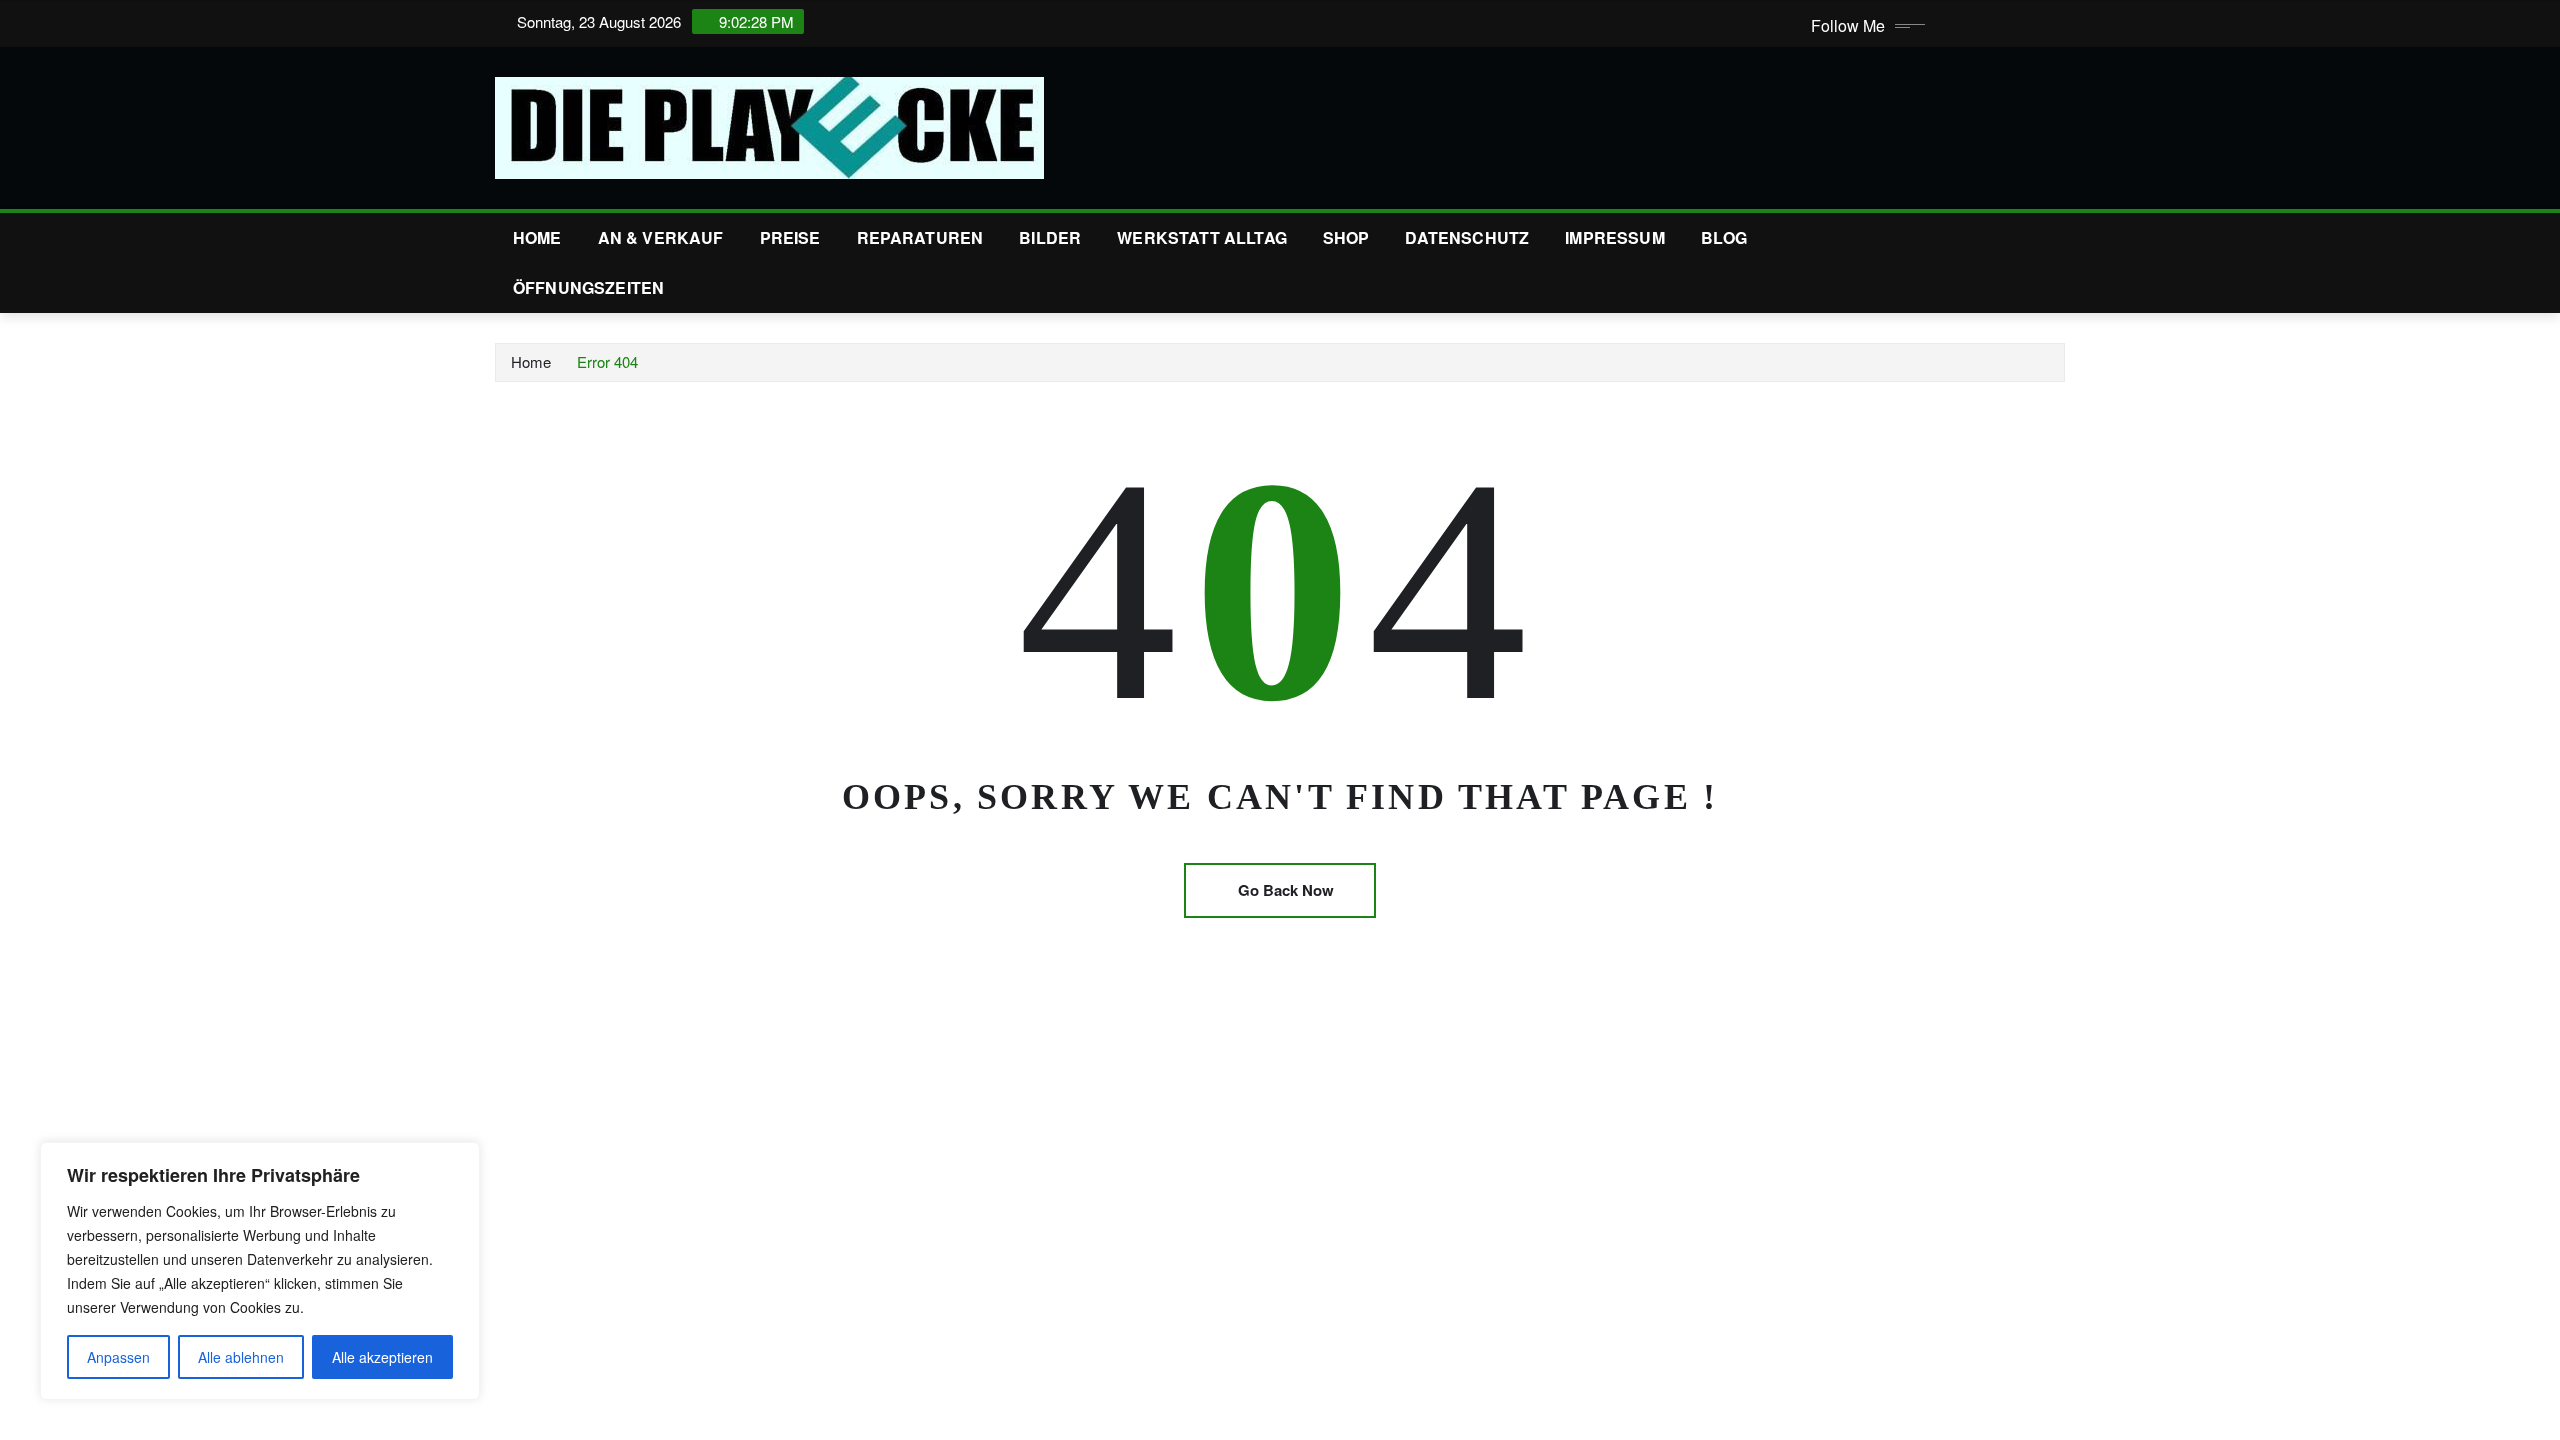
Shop (1346, 237)
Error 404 (607, 361)
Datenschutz (1467, 237)
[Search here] (2059, 237)
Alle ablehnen (241, 1357)
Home (537, 237)
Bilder (1050, 237)
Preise (790, 237)
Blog (1724, 237)
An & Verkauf (661, 237)
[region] (260, 1271)
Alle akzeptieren (382, 1357)
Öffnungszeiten (588, 287)
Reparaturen (920, 237)
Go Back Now (1286, 890)
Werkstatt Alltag (1202, 237)
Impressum (1614, 237)
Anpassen (118, 1357)
